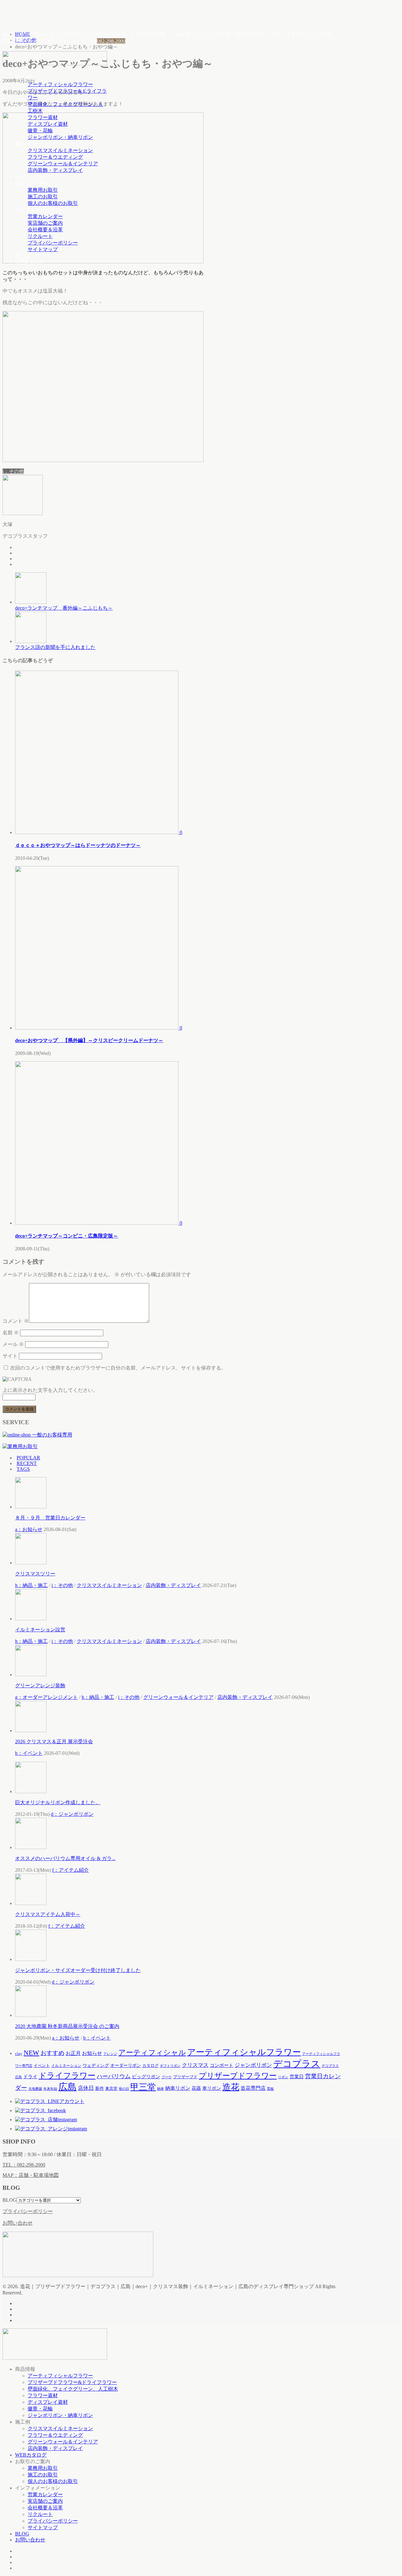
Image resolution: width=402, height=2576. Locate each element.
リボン (283, 2077)
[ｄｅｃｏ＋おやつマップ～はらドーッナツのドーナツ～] (97, 832)
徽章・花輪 (40, 131)
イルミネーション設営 (40, 1630)
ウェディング (96, 2065)
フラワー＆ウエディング (55, 157)
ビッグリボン (146, 2076)
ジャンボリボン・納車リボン (60, 137)
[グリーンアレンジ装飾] (31, 1675)
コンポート (222, 2065)
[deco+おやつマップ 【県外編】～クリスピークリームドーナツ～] (97, 1028)
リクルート (40, 236)
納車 (160, 2089)
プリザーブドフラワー (238, 2076)
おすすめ (52, 2053)
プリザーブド (185, 2077)
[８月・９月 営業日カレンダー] (31, 1507)
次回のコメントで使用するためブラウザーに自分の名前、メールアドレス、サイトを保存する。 (118, 1368)
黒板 (270, 2089)
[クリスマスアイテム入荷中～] (31, 1903)
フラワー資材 (43, 117)
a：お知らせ (29, 1529)
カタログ (150, 2065)
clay (19, 2054)
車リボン (212, 2088)
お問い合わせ (30, 262)
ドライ (30, 2076)
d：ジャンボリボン (72, 1814)
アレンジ (110, 2054)
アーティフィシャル (152, 2053)
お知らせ (92, 2053)
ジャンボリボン (253, 2065)
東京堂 (111, 2088)
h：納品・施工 (31, 1585)
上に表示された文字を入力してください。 (50, 1390)
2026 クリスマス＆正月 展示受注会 (54, 1741)
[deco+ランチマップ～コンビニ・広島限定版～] (97, 1223)
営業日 (297, 2077)
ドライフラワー (67, 2076)
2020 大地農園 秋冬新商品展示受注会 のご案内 (67, 2026)
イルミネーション (66, 2066)
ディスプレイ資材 (48, 124)
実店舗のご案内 (45, 223)
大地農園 (35, 2089)
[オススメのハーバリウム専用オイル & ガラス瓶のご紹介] (31, 1847)
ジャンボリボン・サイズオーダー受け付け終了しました (78, 1970)
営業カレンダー (45, 216)
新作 (100, 2088)
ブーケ (167, 2077)
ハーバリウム (114, 2076)
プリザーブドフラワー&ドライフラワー (72, 2382)
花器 (196, 2088)
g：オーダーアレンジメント (46, 1697)
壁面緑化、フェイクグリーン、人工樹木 (73, 2389)
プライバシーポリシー (53, 243)
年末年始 (50, 2089)
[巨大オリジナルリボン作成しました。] (31, 1791)
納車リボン (178, 2088)
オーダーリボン (126, 2065)
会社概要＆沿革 (45, 230)
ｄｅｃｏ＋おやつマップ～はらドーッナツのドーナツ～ (78, 845)
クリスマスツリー (35, 1574)
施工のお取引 (43, 197)
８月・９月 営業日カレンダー (50, 1518)
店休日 (86, 2088)
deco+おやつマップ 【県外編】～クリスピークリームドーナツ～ (89, 1040)
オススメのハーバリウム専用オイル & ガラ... (65, 1858)
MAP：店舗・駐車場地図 (31, 2175)
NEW (31, 2053)
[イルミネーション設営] (31, 1619)
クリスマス (195, 2065)
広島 (68, 2087)
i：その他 (13, 471)
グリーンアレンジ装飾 (40, 1686)
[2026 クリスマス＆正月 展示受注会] (31, 1730)
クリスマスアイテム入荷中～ (48, 1914)
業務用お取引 (43, 190)
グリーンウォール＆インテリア (63, 164)
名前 (11, 1333)
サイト (10, 1356)
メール (13, 1344)
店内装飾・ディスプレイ (55, 170)
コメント (16, 1321)
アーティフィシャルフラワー (60, 84)
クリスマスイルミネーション (60, 150)
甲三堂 (143, 2087)
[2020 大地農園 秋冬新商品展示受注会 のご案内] (31, 2015)
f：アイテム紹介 (71, 1870)
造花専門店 (253, 2088)
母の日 (124, 2089)
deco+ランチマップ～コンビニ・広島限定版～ (67, 1236)
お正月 (73, 2053)
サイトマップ (43, 249)
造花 (231, 2087)
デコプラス (297, 2064)
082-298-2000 (111, 41)
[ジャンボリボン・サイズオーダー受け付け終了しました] (31, 1959)
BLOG (22, 256)
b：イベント (29, 1753)
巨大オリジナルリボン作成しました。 (58, 1802)
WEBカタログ (31, 177)
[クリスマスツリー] (31, 1563)
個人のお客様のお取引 (53, 203)
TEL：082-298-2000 (24, 2165)
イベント (42, 2065)
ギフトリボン (170, 2066)
